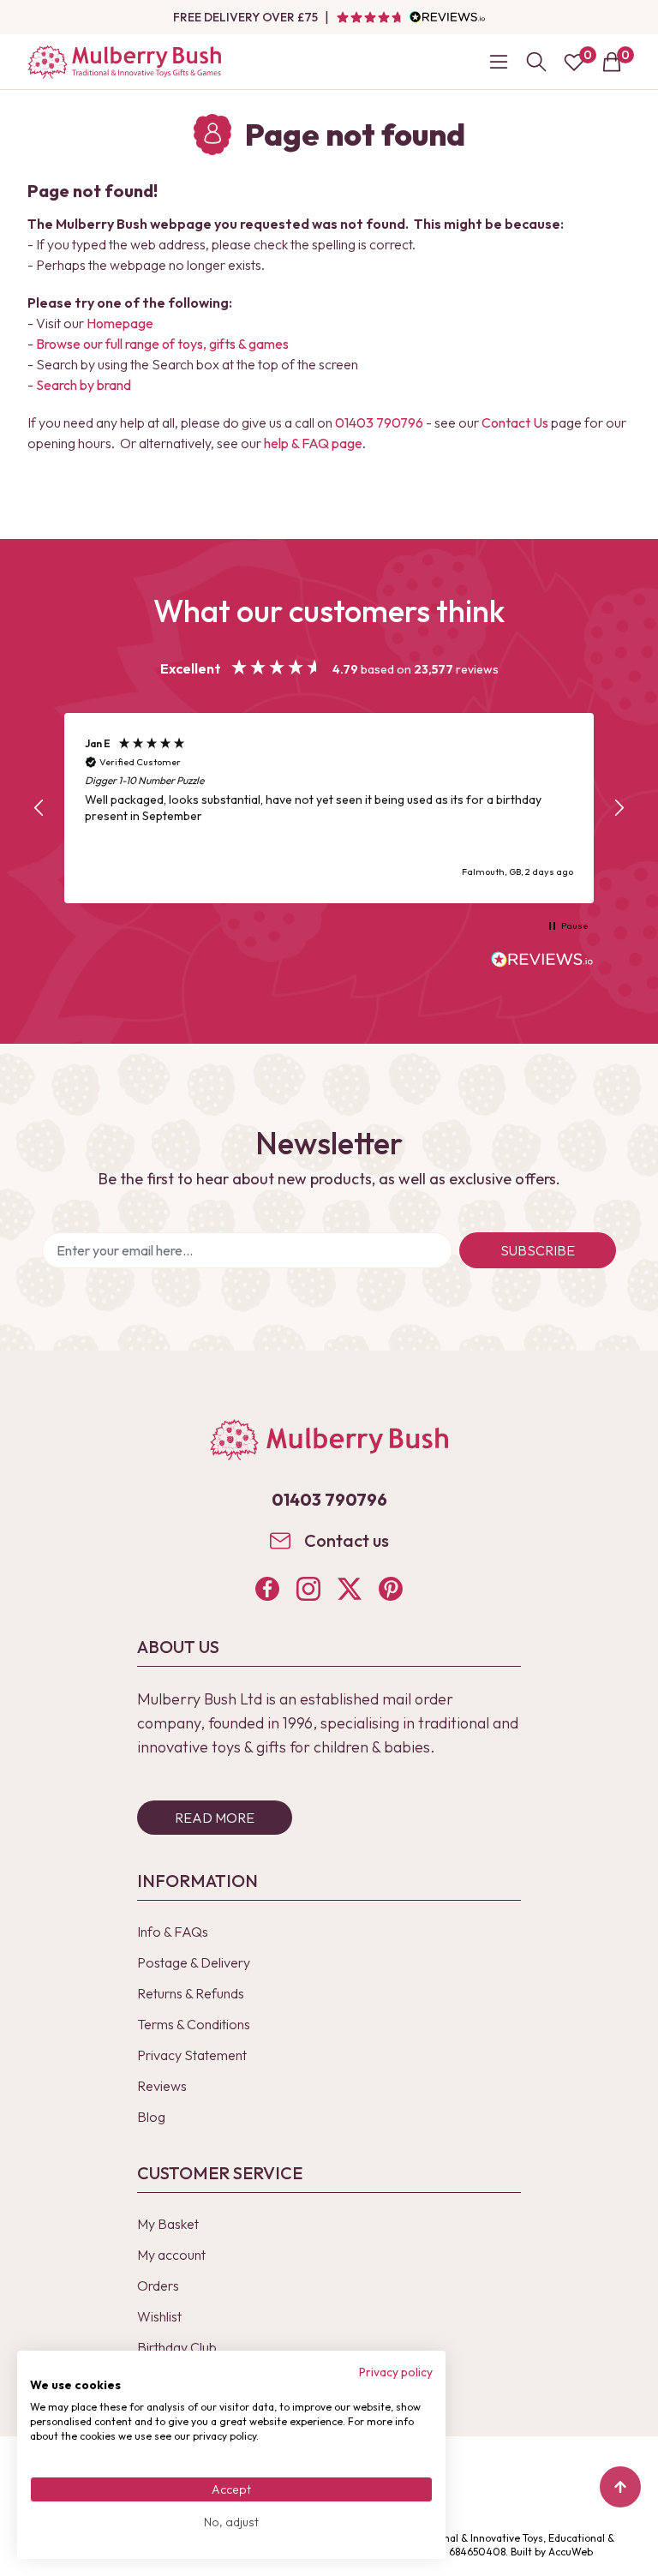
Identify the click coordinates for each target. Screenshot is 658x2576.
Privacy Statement (192, 2055)
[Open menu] (499, 62)
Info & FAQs (173, 1932)
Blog (151, 2117)
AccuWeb (571, 2552)
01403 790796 (379, 422)
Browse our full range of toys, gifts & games (162, 344)
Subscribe (538, 1250)
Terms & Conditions (194, 2024)
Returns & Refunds (191, 1993)
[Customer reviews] (410, 17)
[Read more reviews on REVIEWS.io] (542, 962)
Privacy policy (396, 2372)
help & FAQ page (313, 443)
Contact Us (515, 422)
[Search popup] (536, 62)
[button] (39, 808)
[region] (329, 809)
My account (171, 2255)
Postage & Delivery (194, 1962)
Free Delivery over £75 (245, 17)
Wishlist (159, 2316)
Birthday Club (177, 2347)
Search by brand (84, 385)
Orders (158, 2285)
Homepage (120, 323)
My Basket (168, 2224)
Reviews (162, 2086)
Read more (215, 1818)
